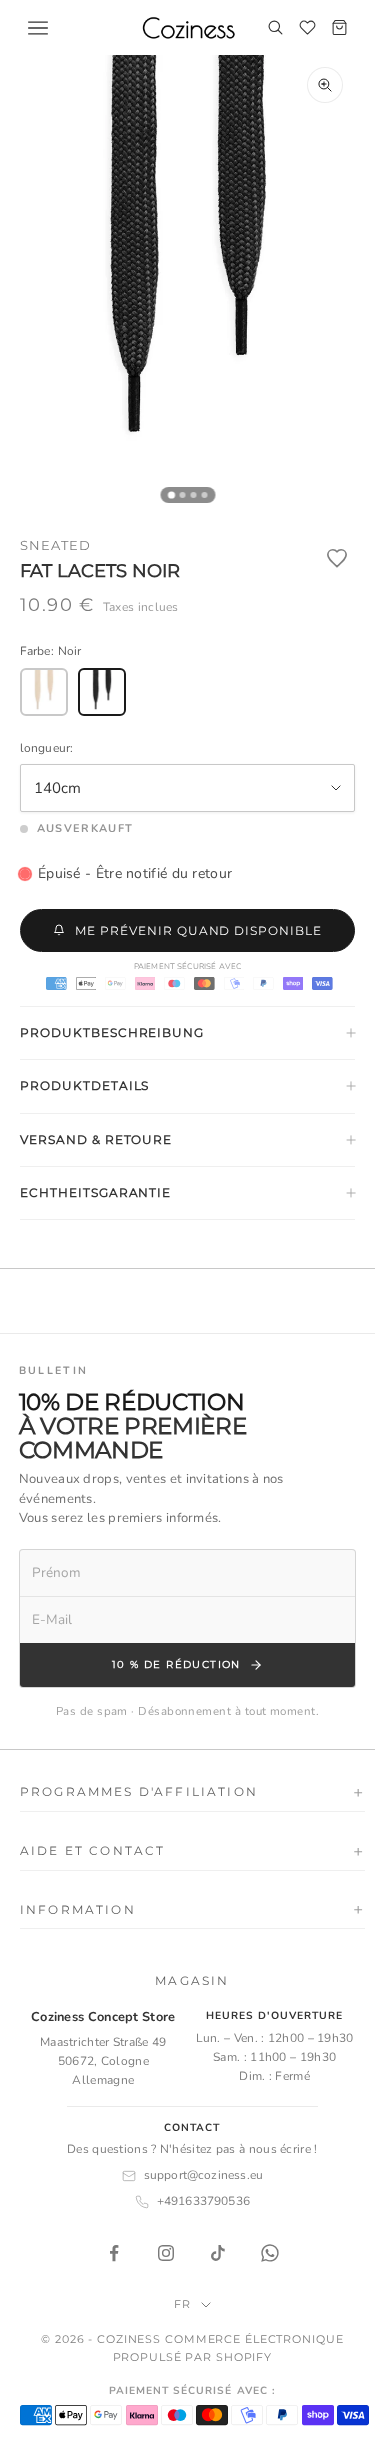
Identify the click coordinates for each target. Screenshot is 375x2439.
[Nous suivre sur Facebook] (114, 2253)
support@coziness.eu (203, 2175)
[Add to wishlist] (337, 558)
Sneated (55, 545)
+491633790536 (203, 2201)
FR (182, 2304)
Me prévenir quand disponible (198, 930)
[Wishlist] (307, 28)
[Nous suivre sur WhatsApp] (270, 2253)
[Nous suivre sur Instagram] (166, 2253)
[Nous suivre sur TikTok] (218, 2253)
